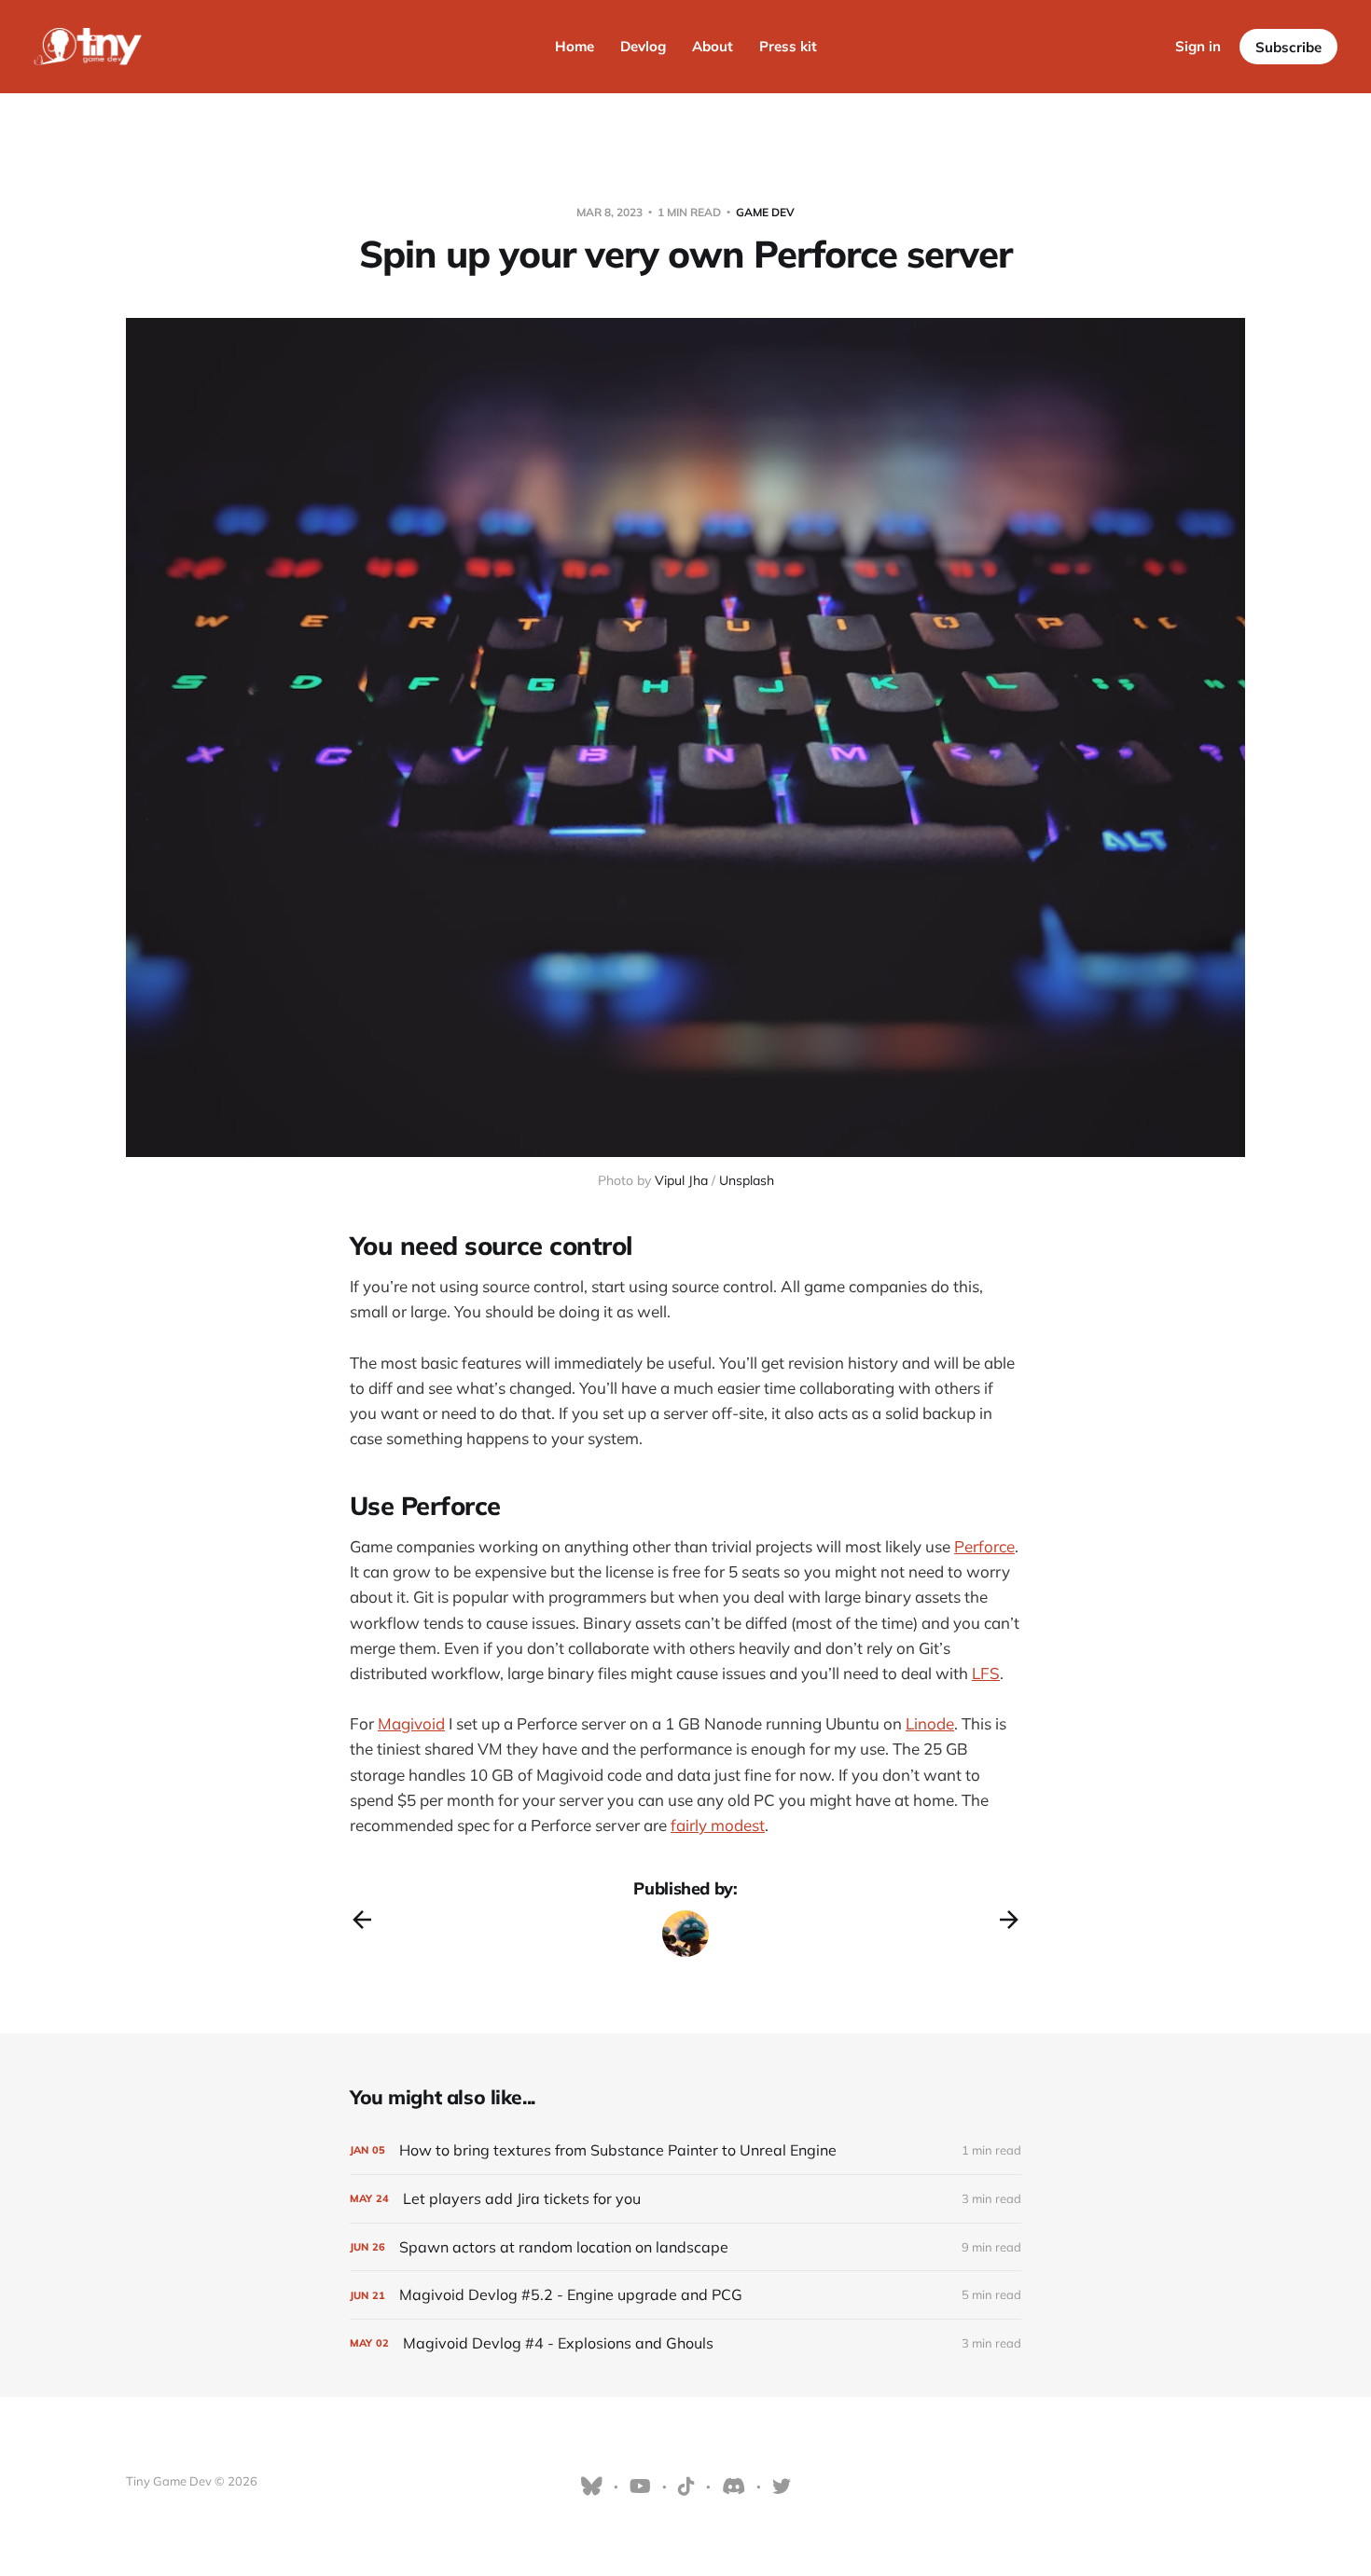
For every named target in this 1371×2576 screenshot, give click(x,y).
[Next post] (1009, 1920)
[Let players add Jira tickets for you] (685, 2199)
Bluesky (592, 2486)
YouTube (640, 2486)
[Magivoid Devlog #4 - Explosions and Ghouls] (685, 2343)
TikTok (686, 2486)
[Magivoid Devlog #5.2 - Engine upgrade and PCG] (685, 2295)
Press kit (788, 46)
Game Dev (765, 212)
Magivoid (411, 1723)
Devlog (643, 46)
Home (575, 46)
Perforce (984, 1546)
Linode (930, 1723)
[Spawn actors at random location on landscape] (685, 2247)
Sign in (1198, 46)
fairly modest (718, 1825)
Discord (734, 2486)
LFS (986, 1673)
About (713, 46)
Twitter (782, 2486)
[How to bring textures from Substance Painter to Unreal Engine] (685, 2150)
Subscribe (1288, 47)
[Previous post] (362, 1920)
